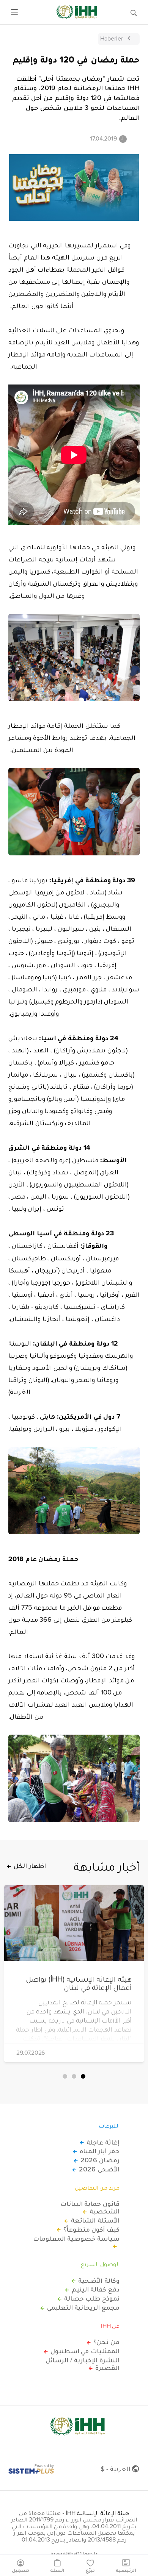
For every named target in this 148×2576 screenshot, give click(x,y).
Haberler (112, 38)
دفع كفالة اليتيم (96, 2289)
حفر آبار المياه (100, 2151)
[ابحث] (134, 12)
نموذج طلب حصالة (92, 2298)
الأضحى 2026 (99, 2169)
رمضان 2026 (100, 2160)
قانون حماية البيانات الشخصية (90, 2207)
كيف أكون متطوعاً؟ (91, 2229)
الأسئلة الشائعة (95, 2220)
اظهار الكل (30, 1866)
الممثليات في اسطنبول (85, 2351)
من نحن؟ (106, 2342)
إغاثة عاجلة (103, 2142)
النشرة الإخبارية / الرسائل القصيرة (83, 2364)
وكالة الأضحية (99, 2281)
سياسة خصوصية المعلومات (76, 2239)
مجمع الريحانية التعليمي (83, 2307)
